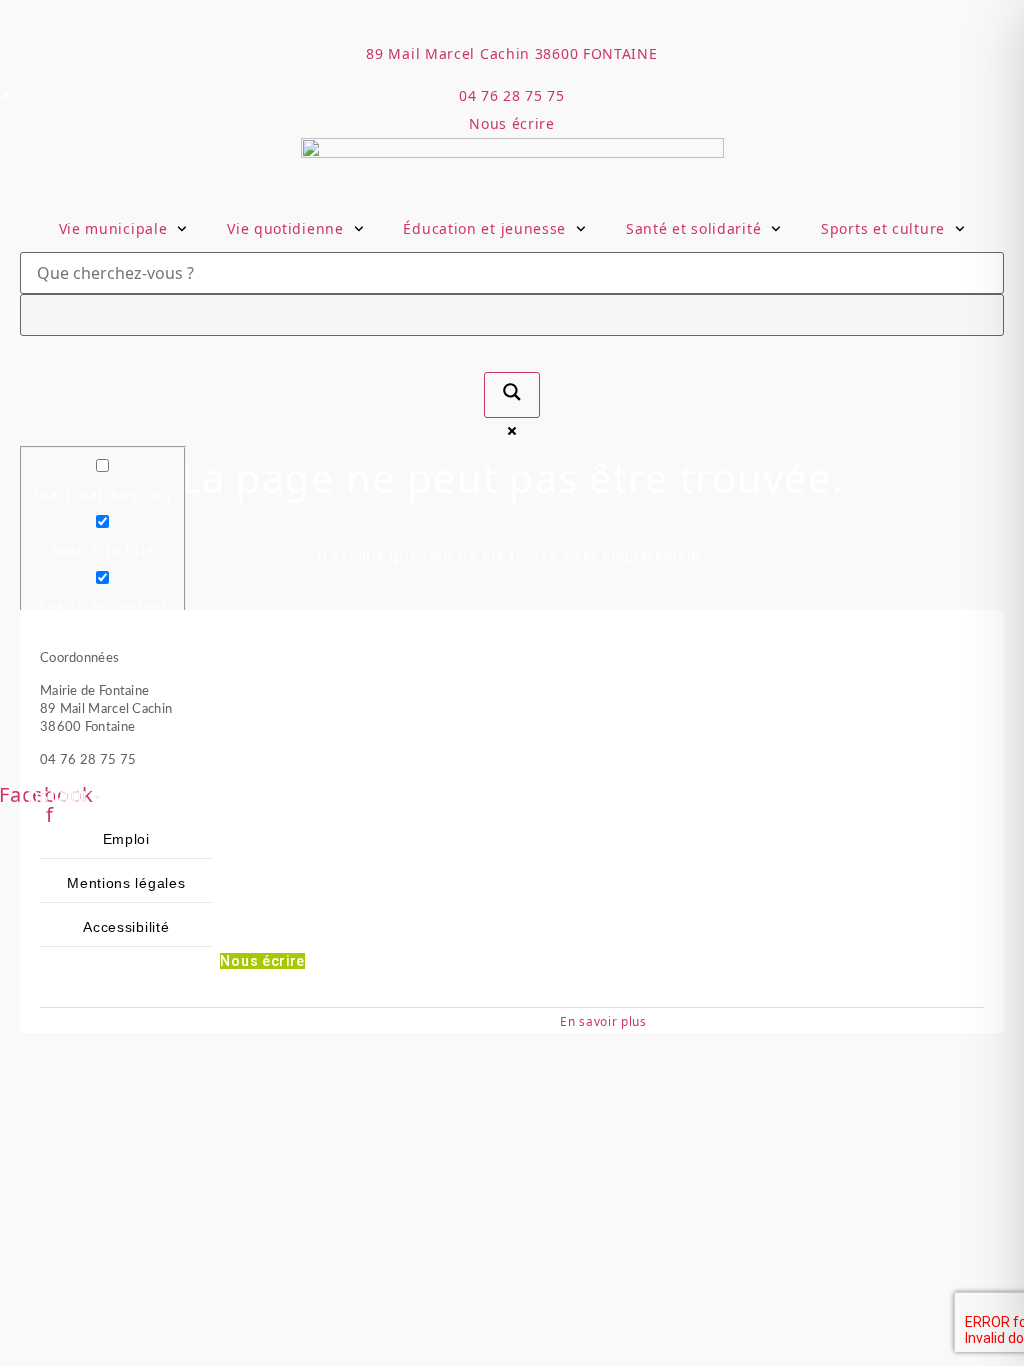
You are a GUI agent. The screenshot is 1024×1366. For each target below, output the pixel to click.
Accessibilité (126, 927)
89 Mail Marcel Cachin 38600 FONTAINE (511, 53)
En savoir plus (603, 1021)
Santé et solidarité (693, 228)
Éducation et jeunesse (484, 228)
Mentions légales (126, 883)
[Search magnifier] (512, 395)
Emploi (126, 839)
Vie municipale (113, 228)
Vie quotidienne (285, 228)
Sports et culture (883, 228)
